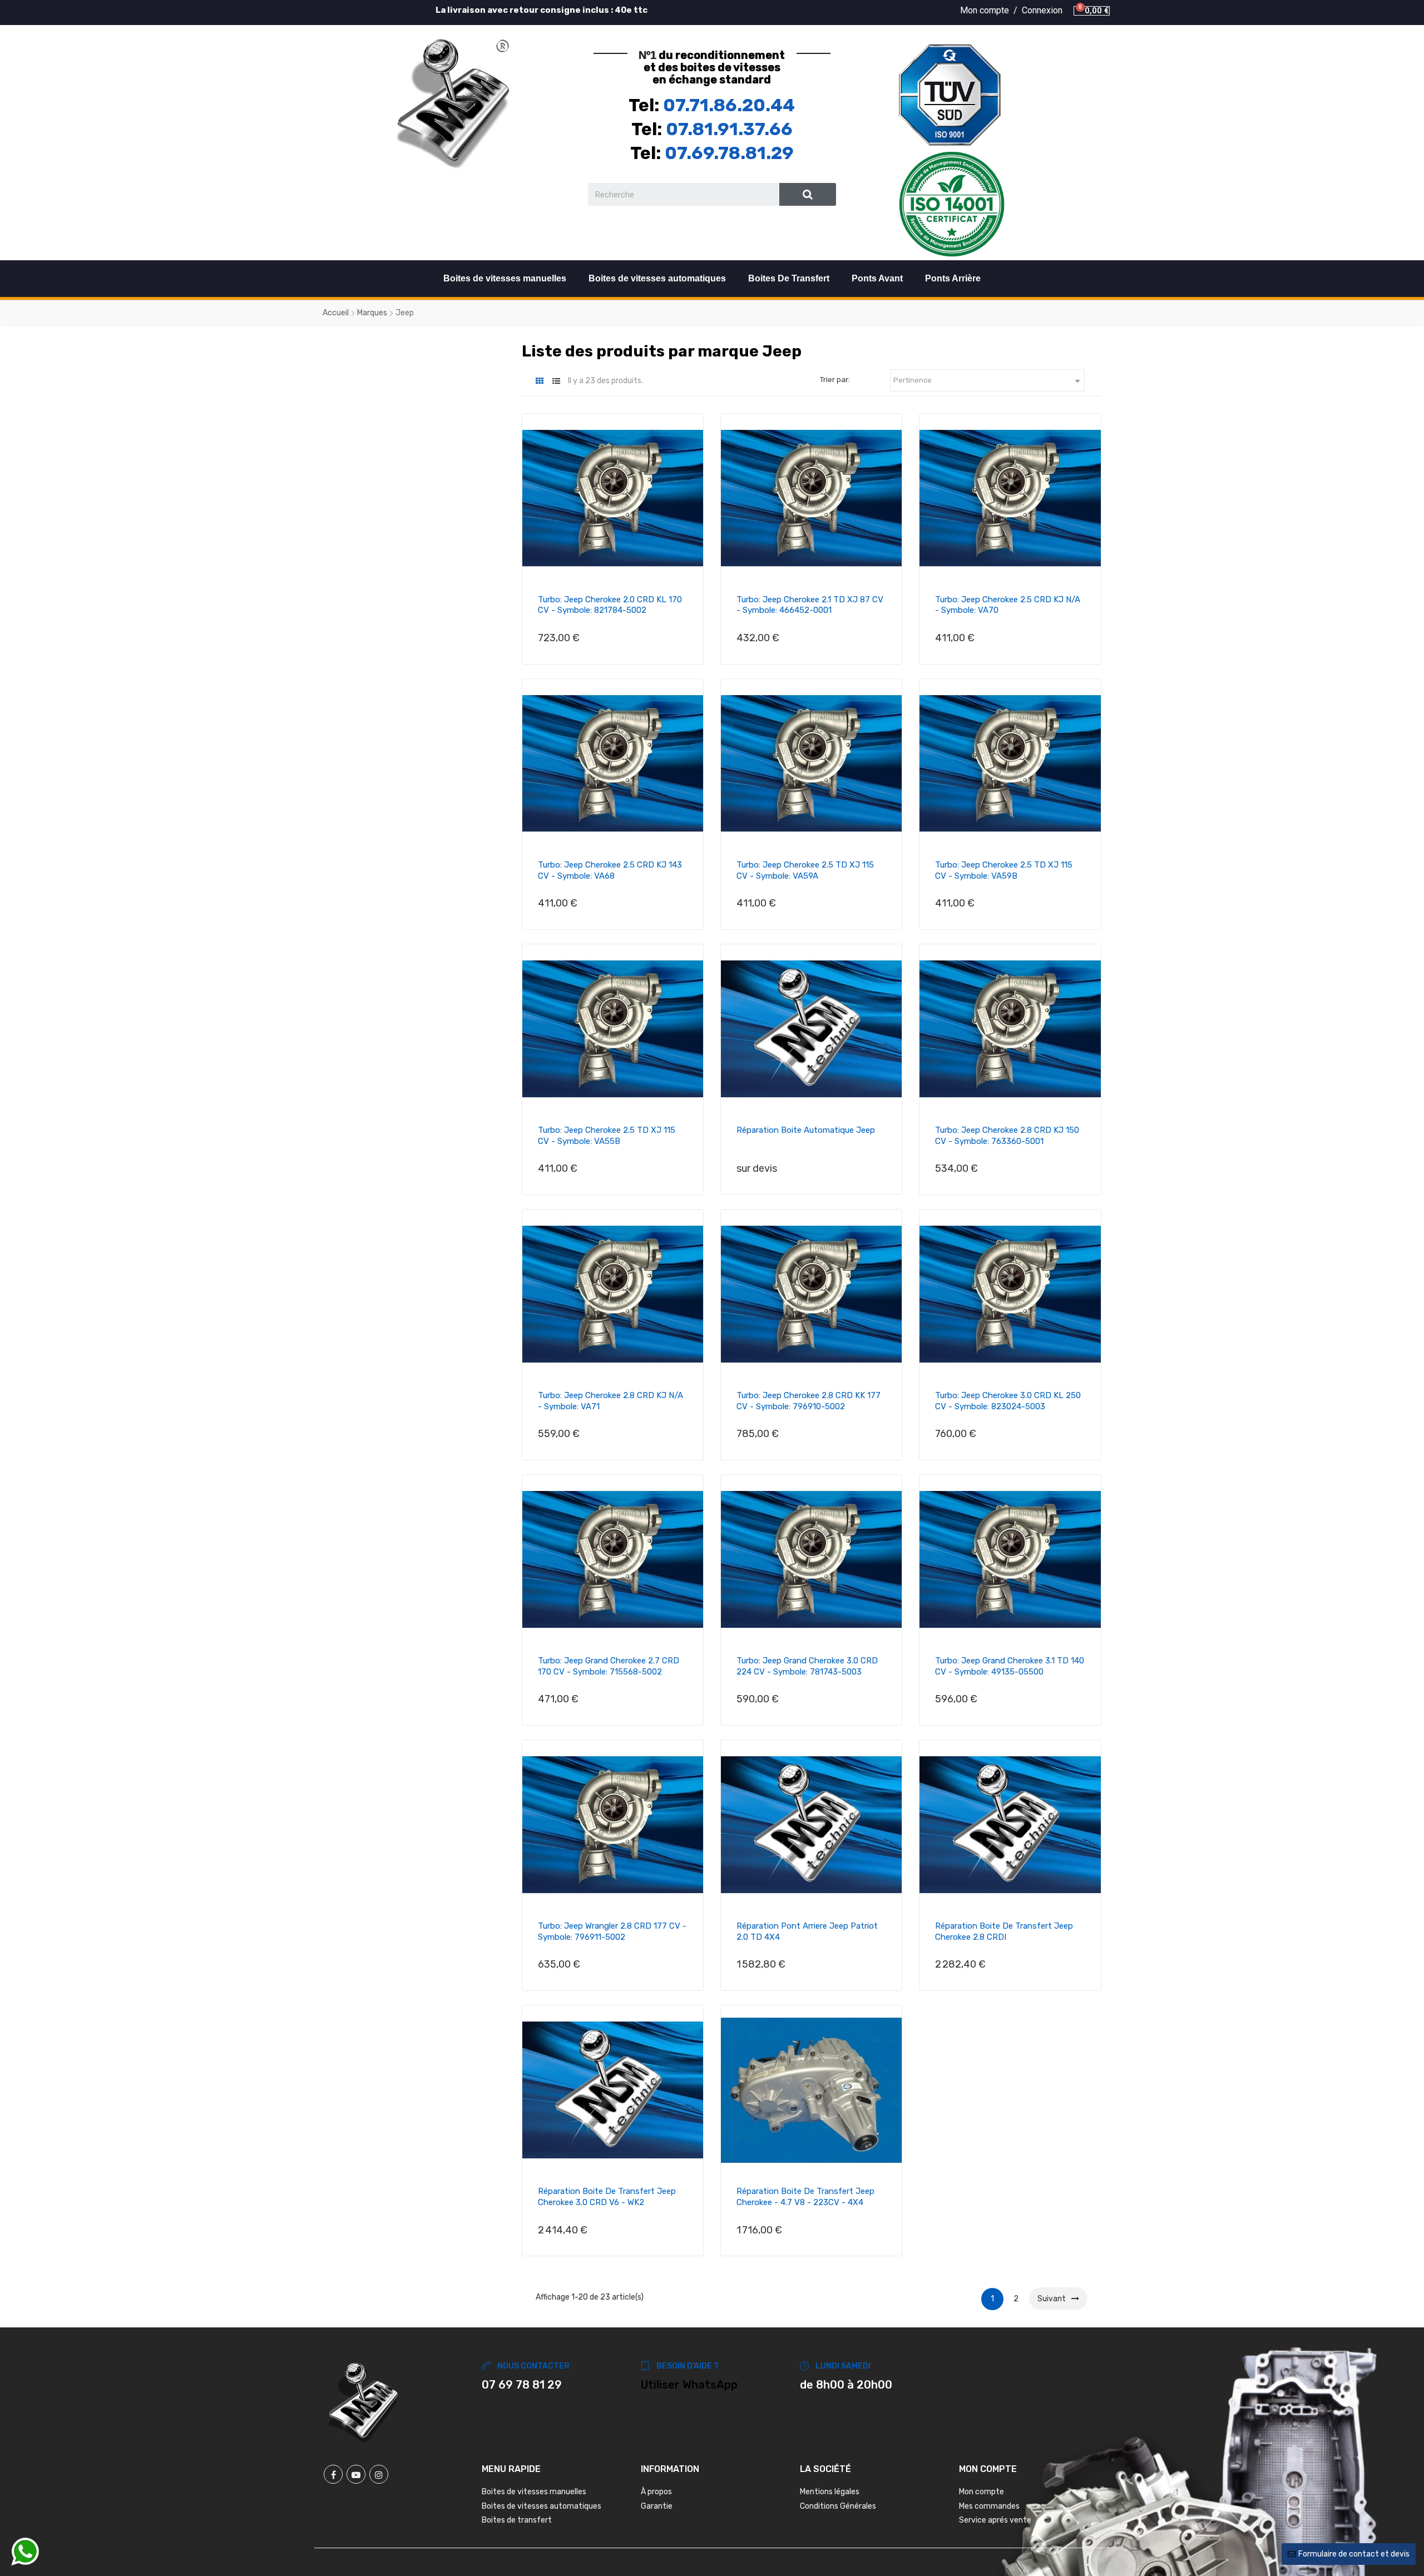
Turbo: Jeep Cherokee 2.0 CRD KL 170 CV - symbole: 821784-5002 (610, 605)
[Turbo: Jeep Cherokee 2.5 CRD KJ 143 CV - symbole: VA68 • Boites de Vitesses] (613, 764)
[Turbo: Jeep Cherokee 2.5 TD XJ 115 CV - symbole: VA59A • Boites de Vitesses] (811, 764)
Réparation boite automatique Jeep (806, 1130)
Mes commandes (989, 2506)
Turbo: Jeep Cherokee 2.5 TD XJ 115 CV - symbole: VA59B (1004, 870)
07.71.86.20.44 (729, 105)
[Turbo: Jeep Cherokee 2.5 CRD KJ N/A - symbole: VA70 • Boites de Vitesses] (1010, 498)
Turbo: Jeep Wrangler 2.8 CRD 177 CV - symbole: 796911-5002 (612, 1931)
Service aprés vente (995, 2520)
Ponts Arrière (953, 278)
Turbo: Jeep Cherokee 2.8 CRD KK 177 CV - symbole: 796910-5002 (809, 1401)
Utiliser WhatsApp (689, 2385)
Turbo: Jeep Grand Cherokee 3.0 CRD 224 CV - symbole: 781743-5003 (807, 1666)
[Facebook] (333, 2474)
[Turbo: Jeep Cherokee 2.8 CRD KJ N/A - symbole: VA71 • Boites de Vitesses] (613, 1294)
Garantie (657, 2506)
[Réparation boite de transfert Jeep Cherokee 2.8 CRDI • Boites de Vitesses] (1010, 1825)
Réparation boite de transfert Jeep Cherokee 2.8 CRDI (1004, 1931)
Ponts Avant (877, 278)
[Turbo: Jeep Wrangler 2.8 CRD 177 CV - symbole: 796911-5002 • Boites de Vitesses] (613, 1825)
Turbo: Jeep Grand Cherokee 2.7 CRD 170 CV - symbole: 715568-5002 (609, 1666)
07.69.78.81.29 (729, 153)
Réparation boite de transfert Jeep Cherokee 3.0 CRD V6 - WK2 (607, 2197)
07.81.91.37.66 (729, 129)
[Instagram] (379, 2474)
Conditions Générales (838, 2506)
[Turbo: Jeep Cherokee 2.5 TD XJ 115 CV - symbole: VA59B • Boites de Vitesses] (1010, 764)
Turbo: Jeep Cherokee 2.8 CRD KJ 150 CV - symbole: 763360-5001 (1007, 1136)
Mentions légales (830, 2492)
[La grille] (540, 381)
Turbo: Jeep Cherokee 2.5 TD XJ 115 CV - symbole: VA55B (607, 1136)
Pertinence (989, 381)
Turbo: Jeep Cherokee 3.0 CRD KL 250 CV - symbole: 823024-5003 (1008, 1401)
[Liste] (557, 381)
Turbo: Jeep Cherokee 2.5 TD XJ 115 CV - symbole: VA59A (805, 870)
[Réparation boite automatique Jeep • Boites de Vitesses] (811, 1029)
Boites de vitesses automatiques (657, 278)
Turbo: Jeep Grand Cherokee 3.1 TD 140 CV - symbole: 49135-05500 (1010, 1666)
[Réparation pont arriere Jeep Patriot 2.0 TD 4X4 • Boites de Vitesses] (811, 1825)
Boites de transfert (517, 2520)
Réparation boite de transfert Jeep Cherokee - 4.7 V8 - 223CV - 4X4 (805, 2197)
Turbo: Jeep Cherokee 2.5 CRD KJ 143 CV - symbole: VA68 (610, 870)
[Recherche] (808, 194)
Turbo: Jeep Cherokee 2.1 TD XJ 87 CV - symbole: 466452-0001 (810, 605)
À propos (656, 2492)
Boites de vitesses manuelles (505, 278)
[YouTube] (356, 2474)
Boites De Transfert (789, 278)
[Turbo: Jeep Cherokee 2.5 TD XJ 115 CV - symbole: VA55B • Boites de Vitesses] (613, 1029)
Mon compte (982, 2492)
